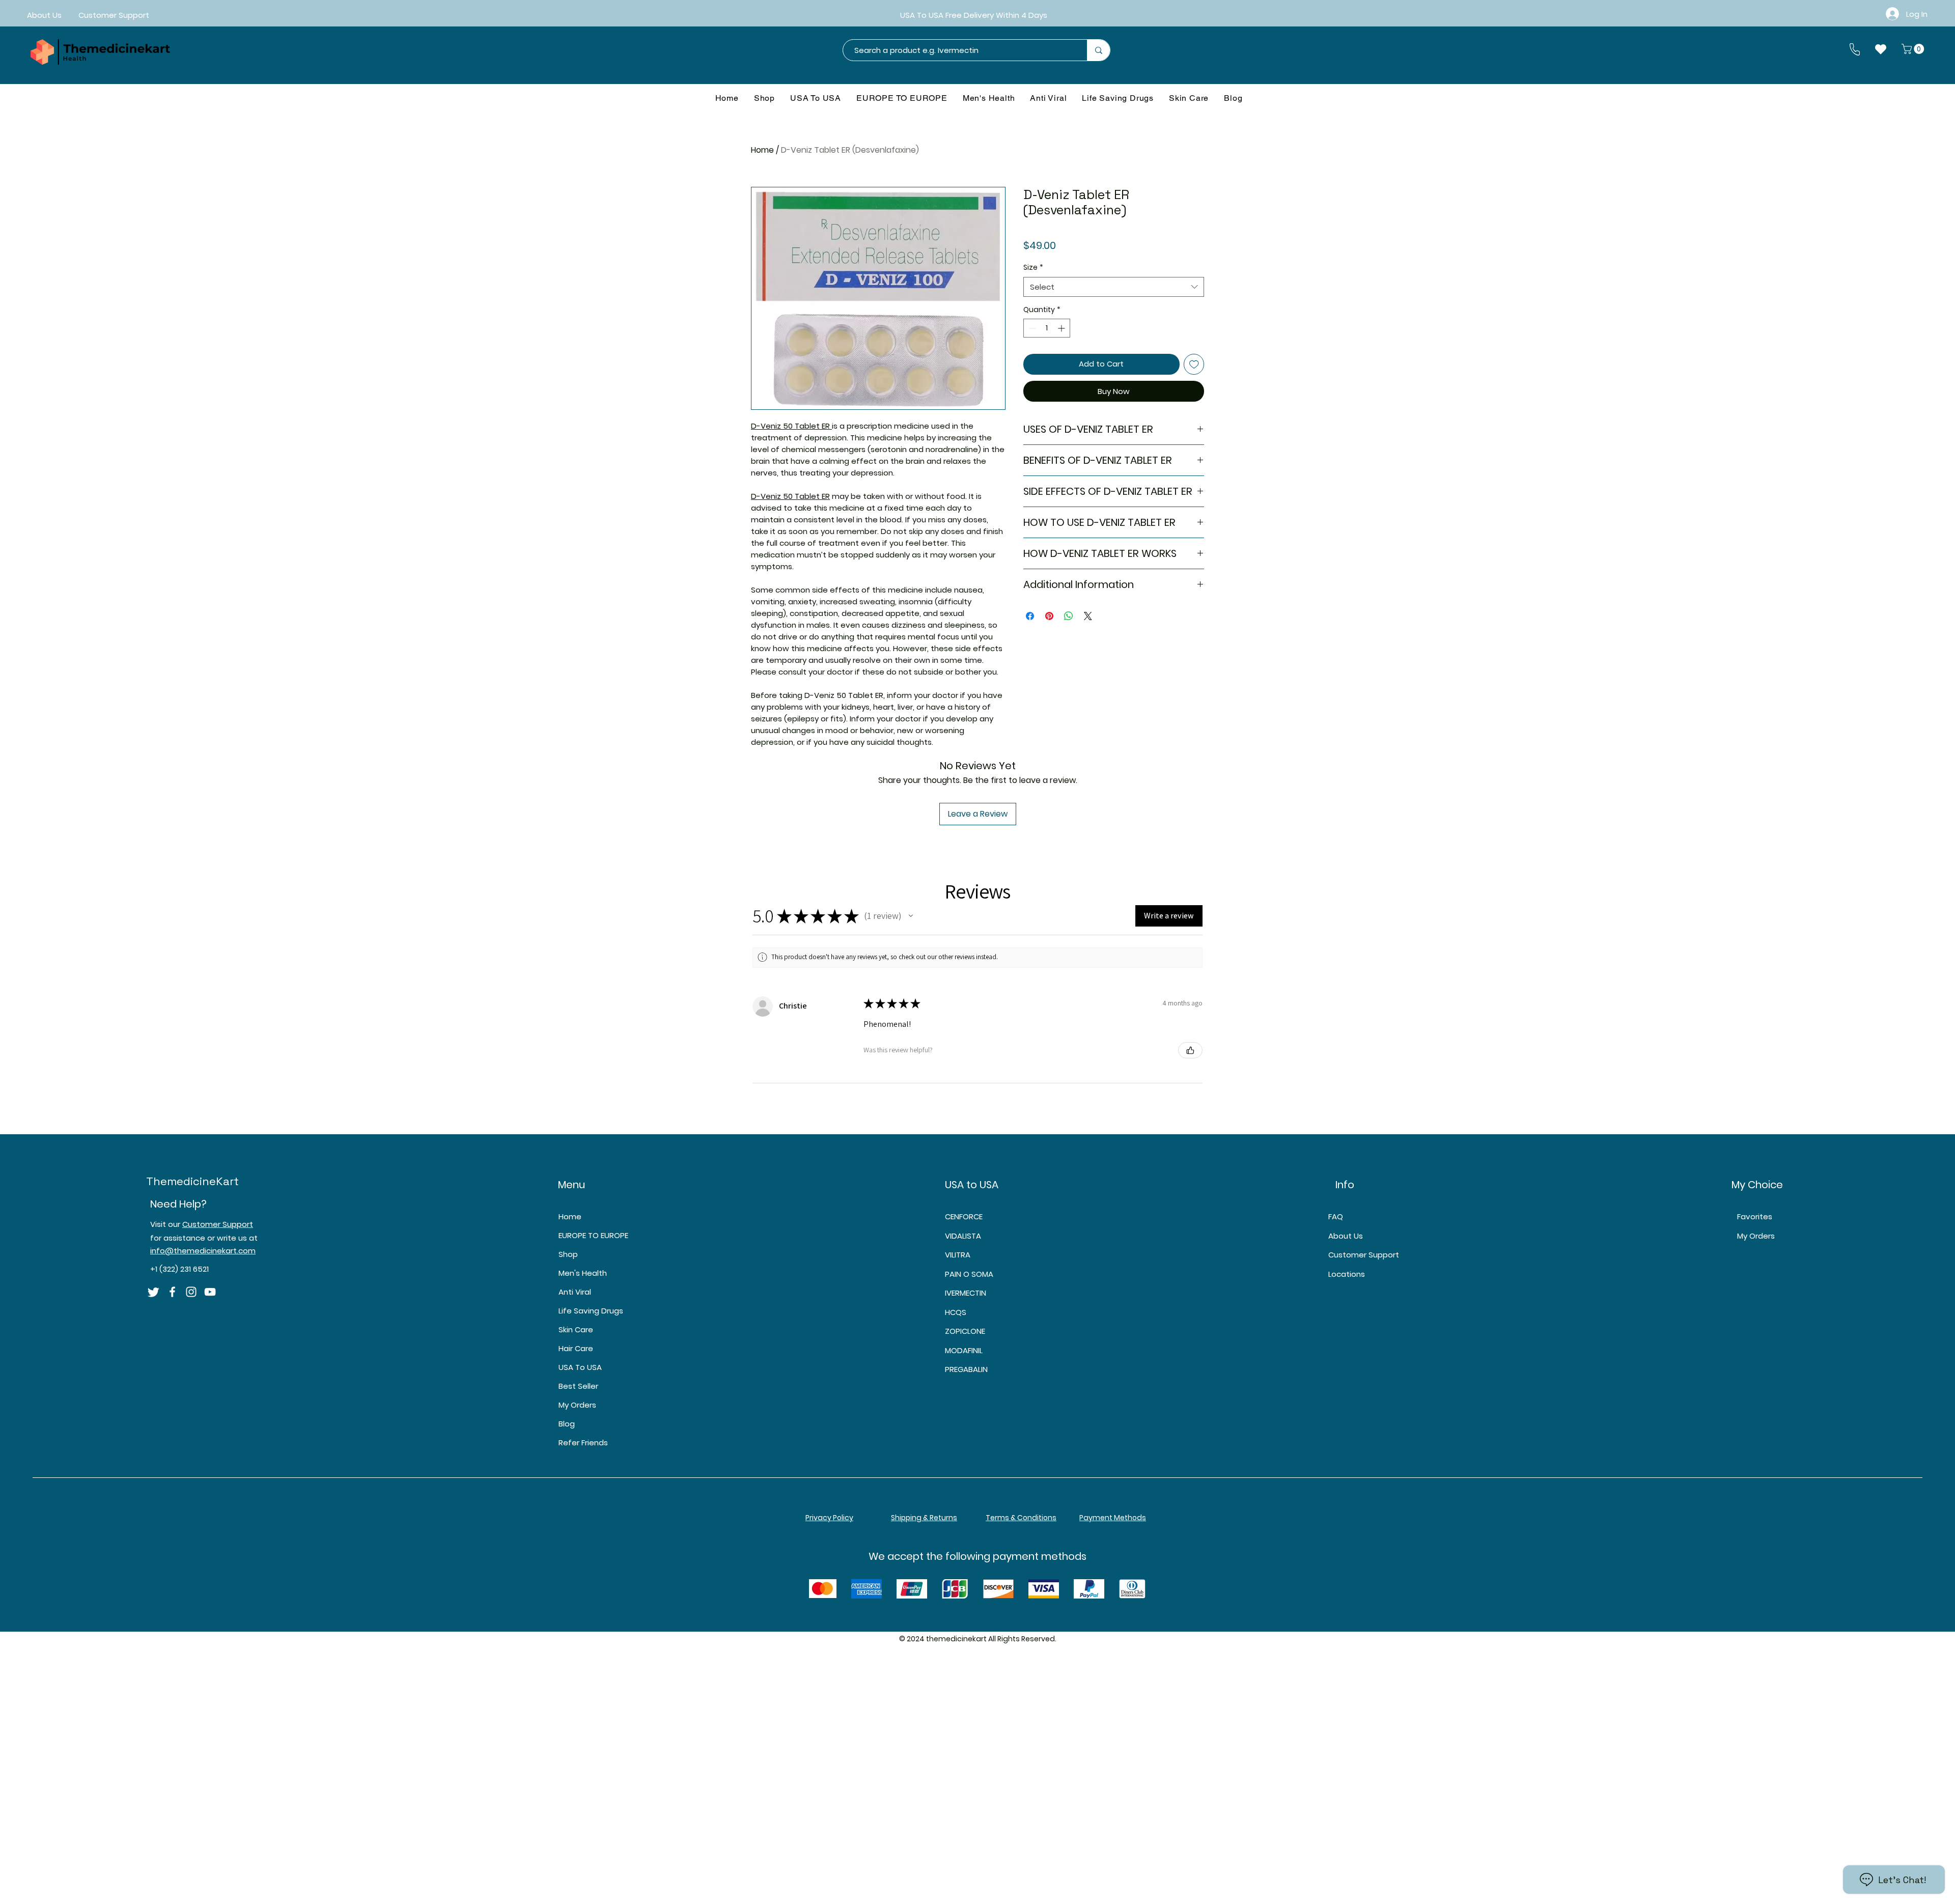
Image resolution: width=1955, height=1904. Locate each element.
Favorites (1755, 1216)
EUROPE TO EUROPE (593, 1235)
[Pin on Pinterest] (1049, 616)
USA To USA (580, 1367)
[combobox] (1114, 287)
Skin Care (576, 1329)
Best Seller (578, 1386)
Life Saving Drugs (591, 1311)
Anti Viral (575, 1292)
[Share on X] (1088, 616)
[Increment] (1062, 328)
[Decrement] (1031, 328)
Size (1033, 268)
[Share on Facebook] (1030, 616)
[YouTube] (210, 1292)
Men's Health (583, 1273)
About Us (1346, 1236)
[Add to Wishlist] (1194, 364)
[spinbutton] (1047, 328)
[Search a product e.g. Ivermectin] (1098, 50)
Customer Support (218, 1224)
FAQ (1336, 1216)
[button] (1914, 49)
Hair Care (576, 1348)
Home (762, 150)
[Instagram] (191, 1292)
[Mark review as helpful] (1190, 1050)
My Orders (577, 1405)
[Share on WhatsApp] (1069, 616)
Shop (568, 1254)
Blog (567, 1424)
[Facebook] (172, 1292)
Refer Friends (583, 1443)
